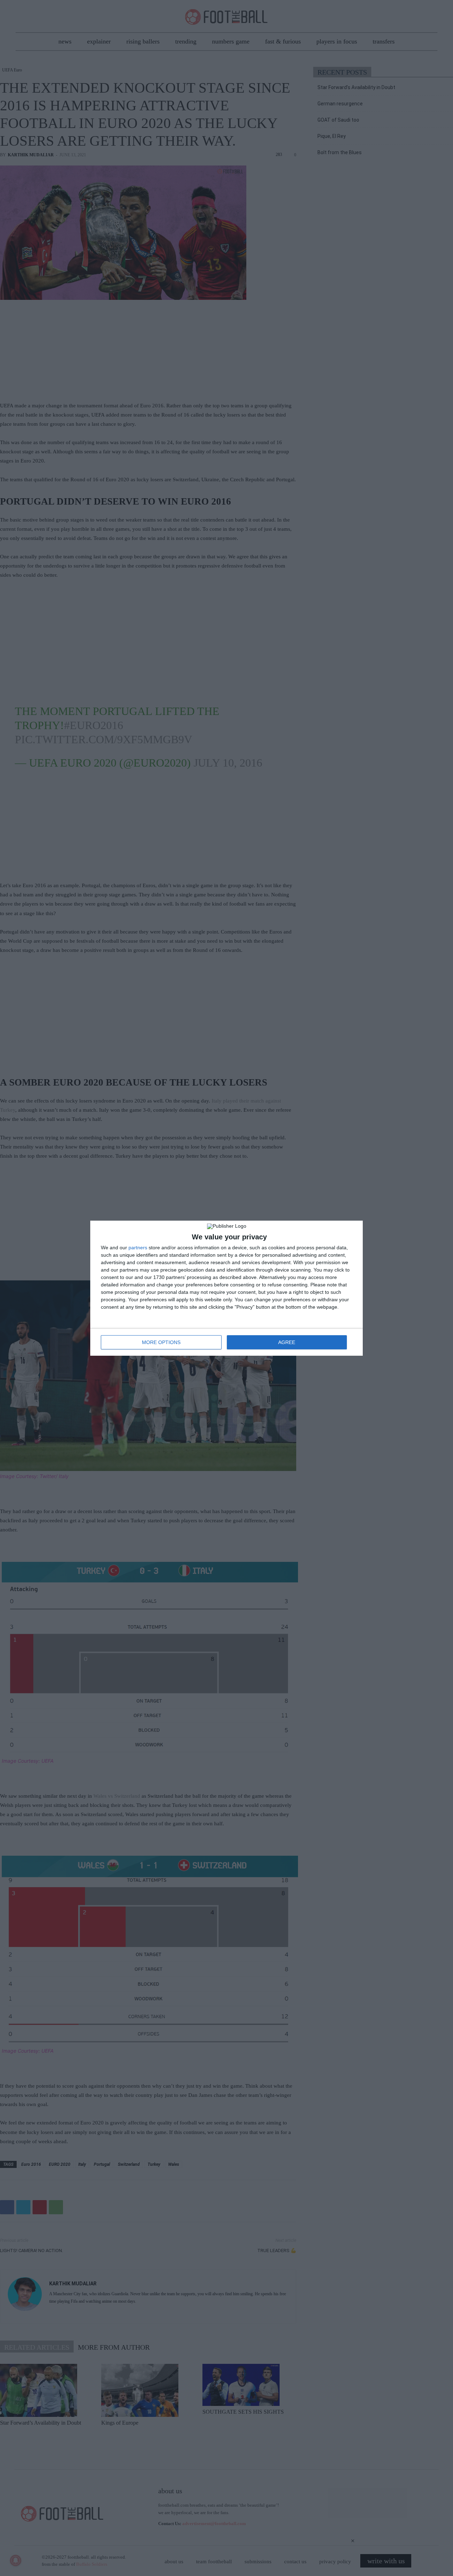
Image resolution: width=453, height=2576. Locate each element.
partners (138, 1248)
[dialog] (226, 1288)
